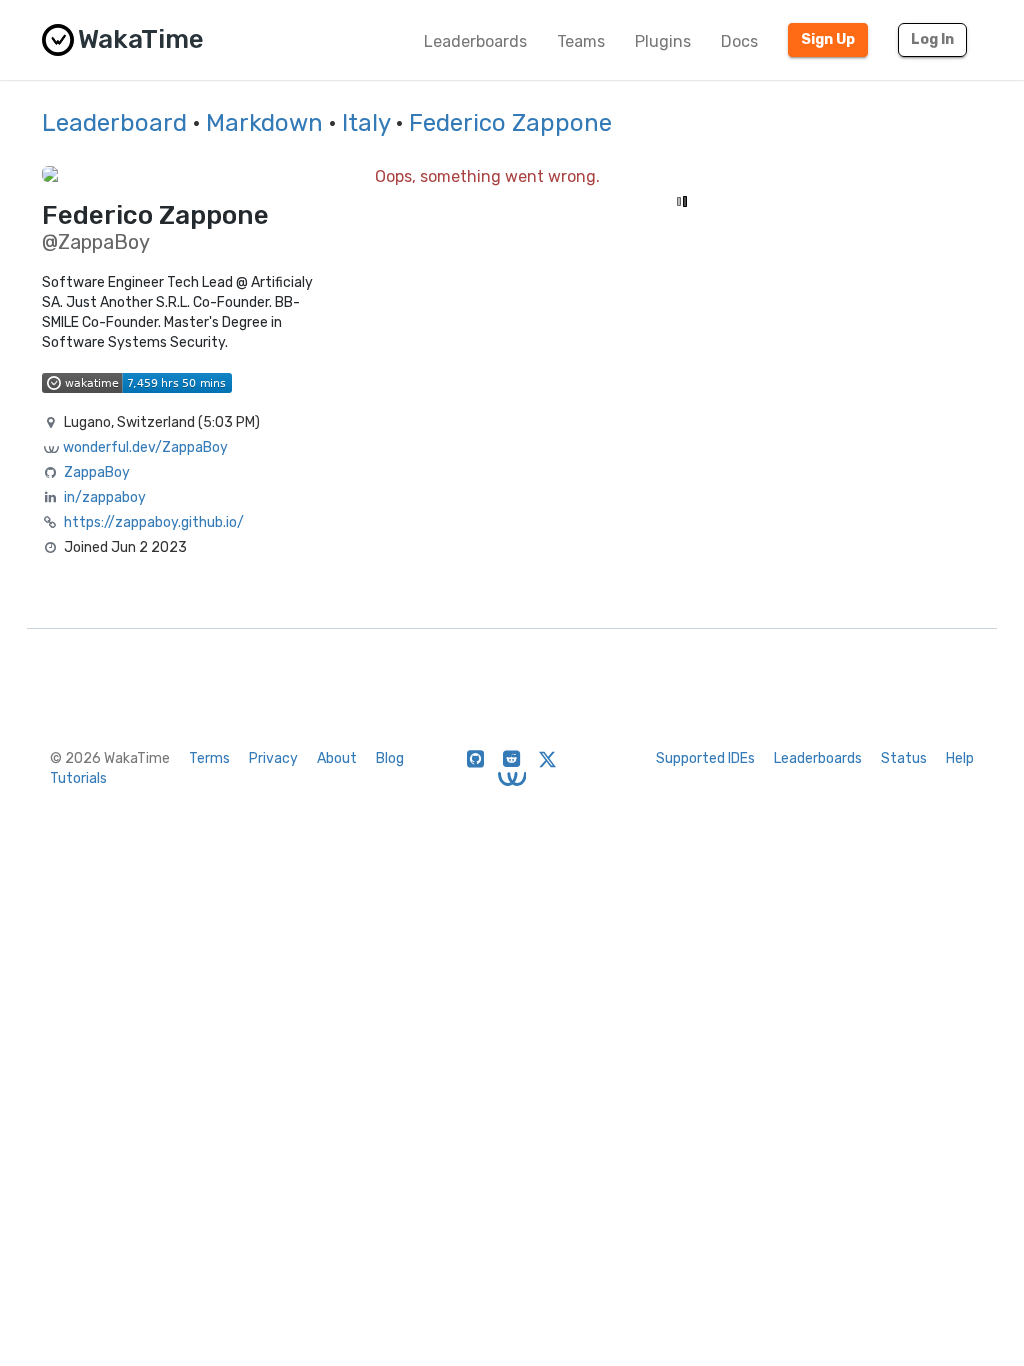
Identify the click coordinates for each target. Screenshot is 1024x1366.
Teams (581, 41)
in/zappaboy (105, 497)
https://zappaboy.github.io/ (154, 522)
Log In (932, 39)
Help (960, 758)
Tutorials (78, 778)
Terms (209, 758)
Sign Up (828, 39)
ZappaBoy (97, 472)
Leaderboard (114, 123)
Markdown (264, 123)
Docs (739, 41)
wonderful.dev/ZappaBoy (145, 447)
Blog (390, 758)
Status (904, 758)
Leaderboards (475, 41)
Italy (366, 123)
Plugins (663, 41)
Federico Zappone (510, 123)
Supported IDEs (705, 758)
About (337, 758)
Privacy (273, 758)
